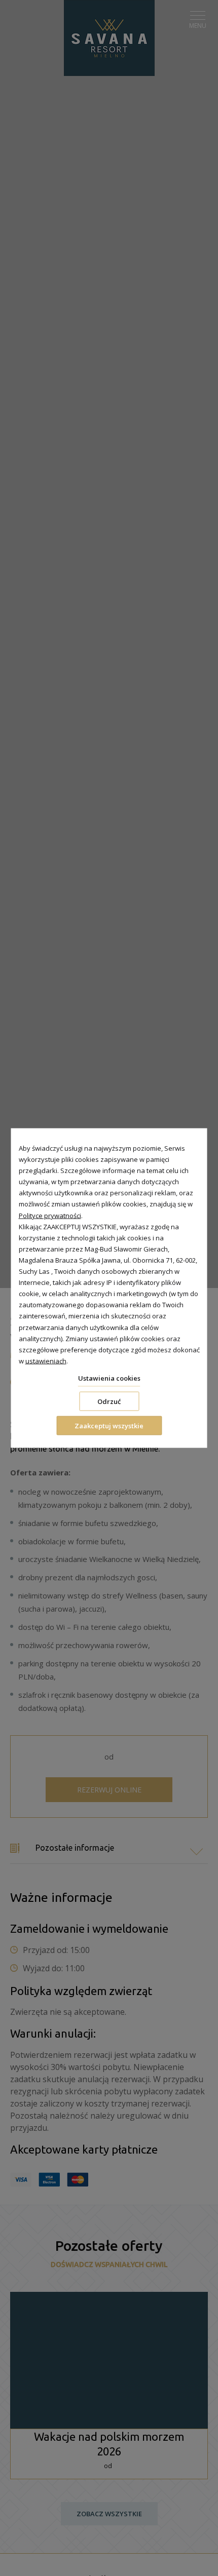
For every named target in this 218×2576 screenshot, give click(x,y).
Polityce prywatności (50, 1215)
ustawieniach (46, 1360)
